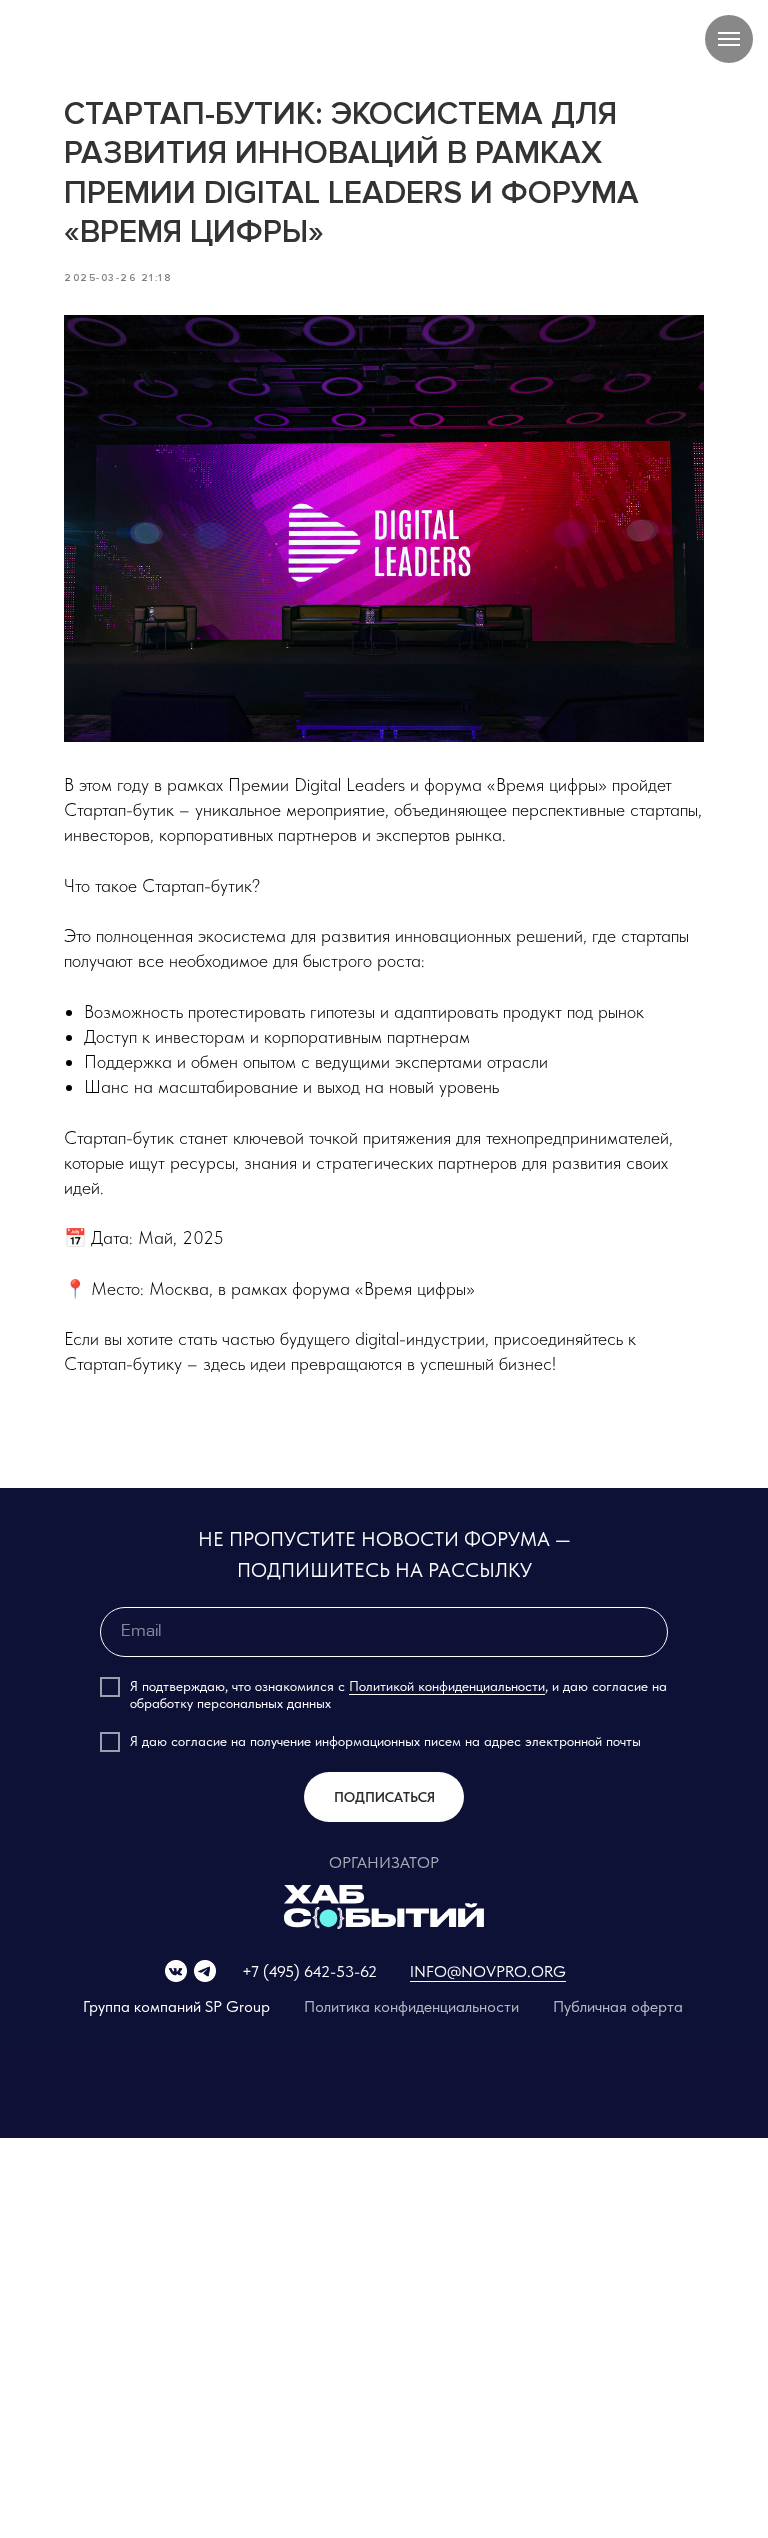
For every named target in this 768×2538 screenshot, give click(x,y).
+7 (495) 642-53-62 (309, 1971)
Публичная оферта (618, 2006)
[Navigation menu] (729, 39)
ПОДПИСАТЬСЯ (384, 1797)
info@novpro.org (488, 1971)
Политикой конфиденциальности (447, 1686)
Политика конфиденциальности (411, 2006)
